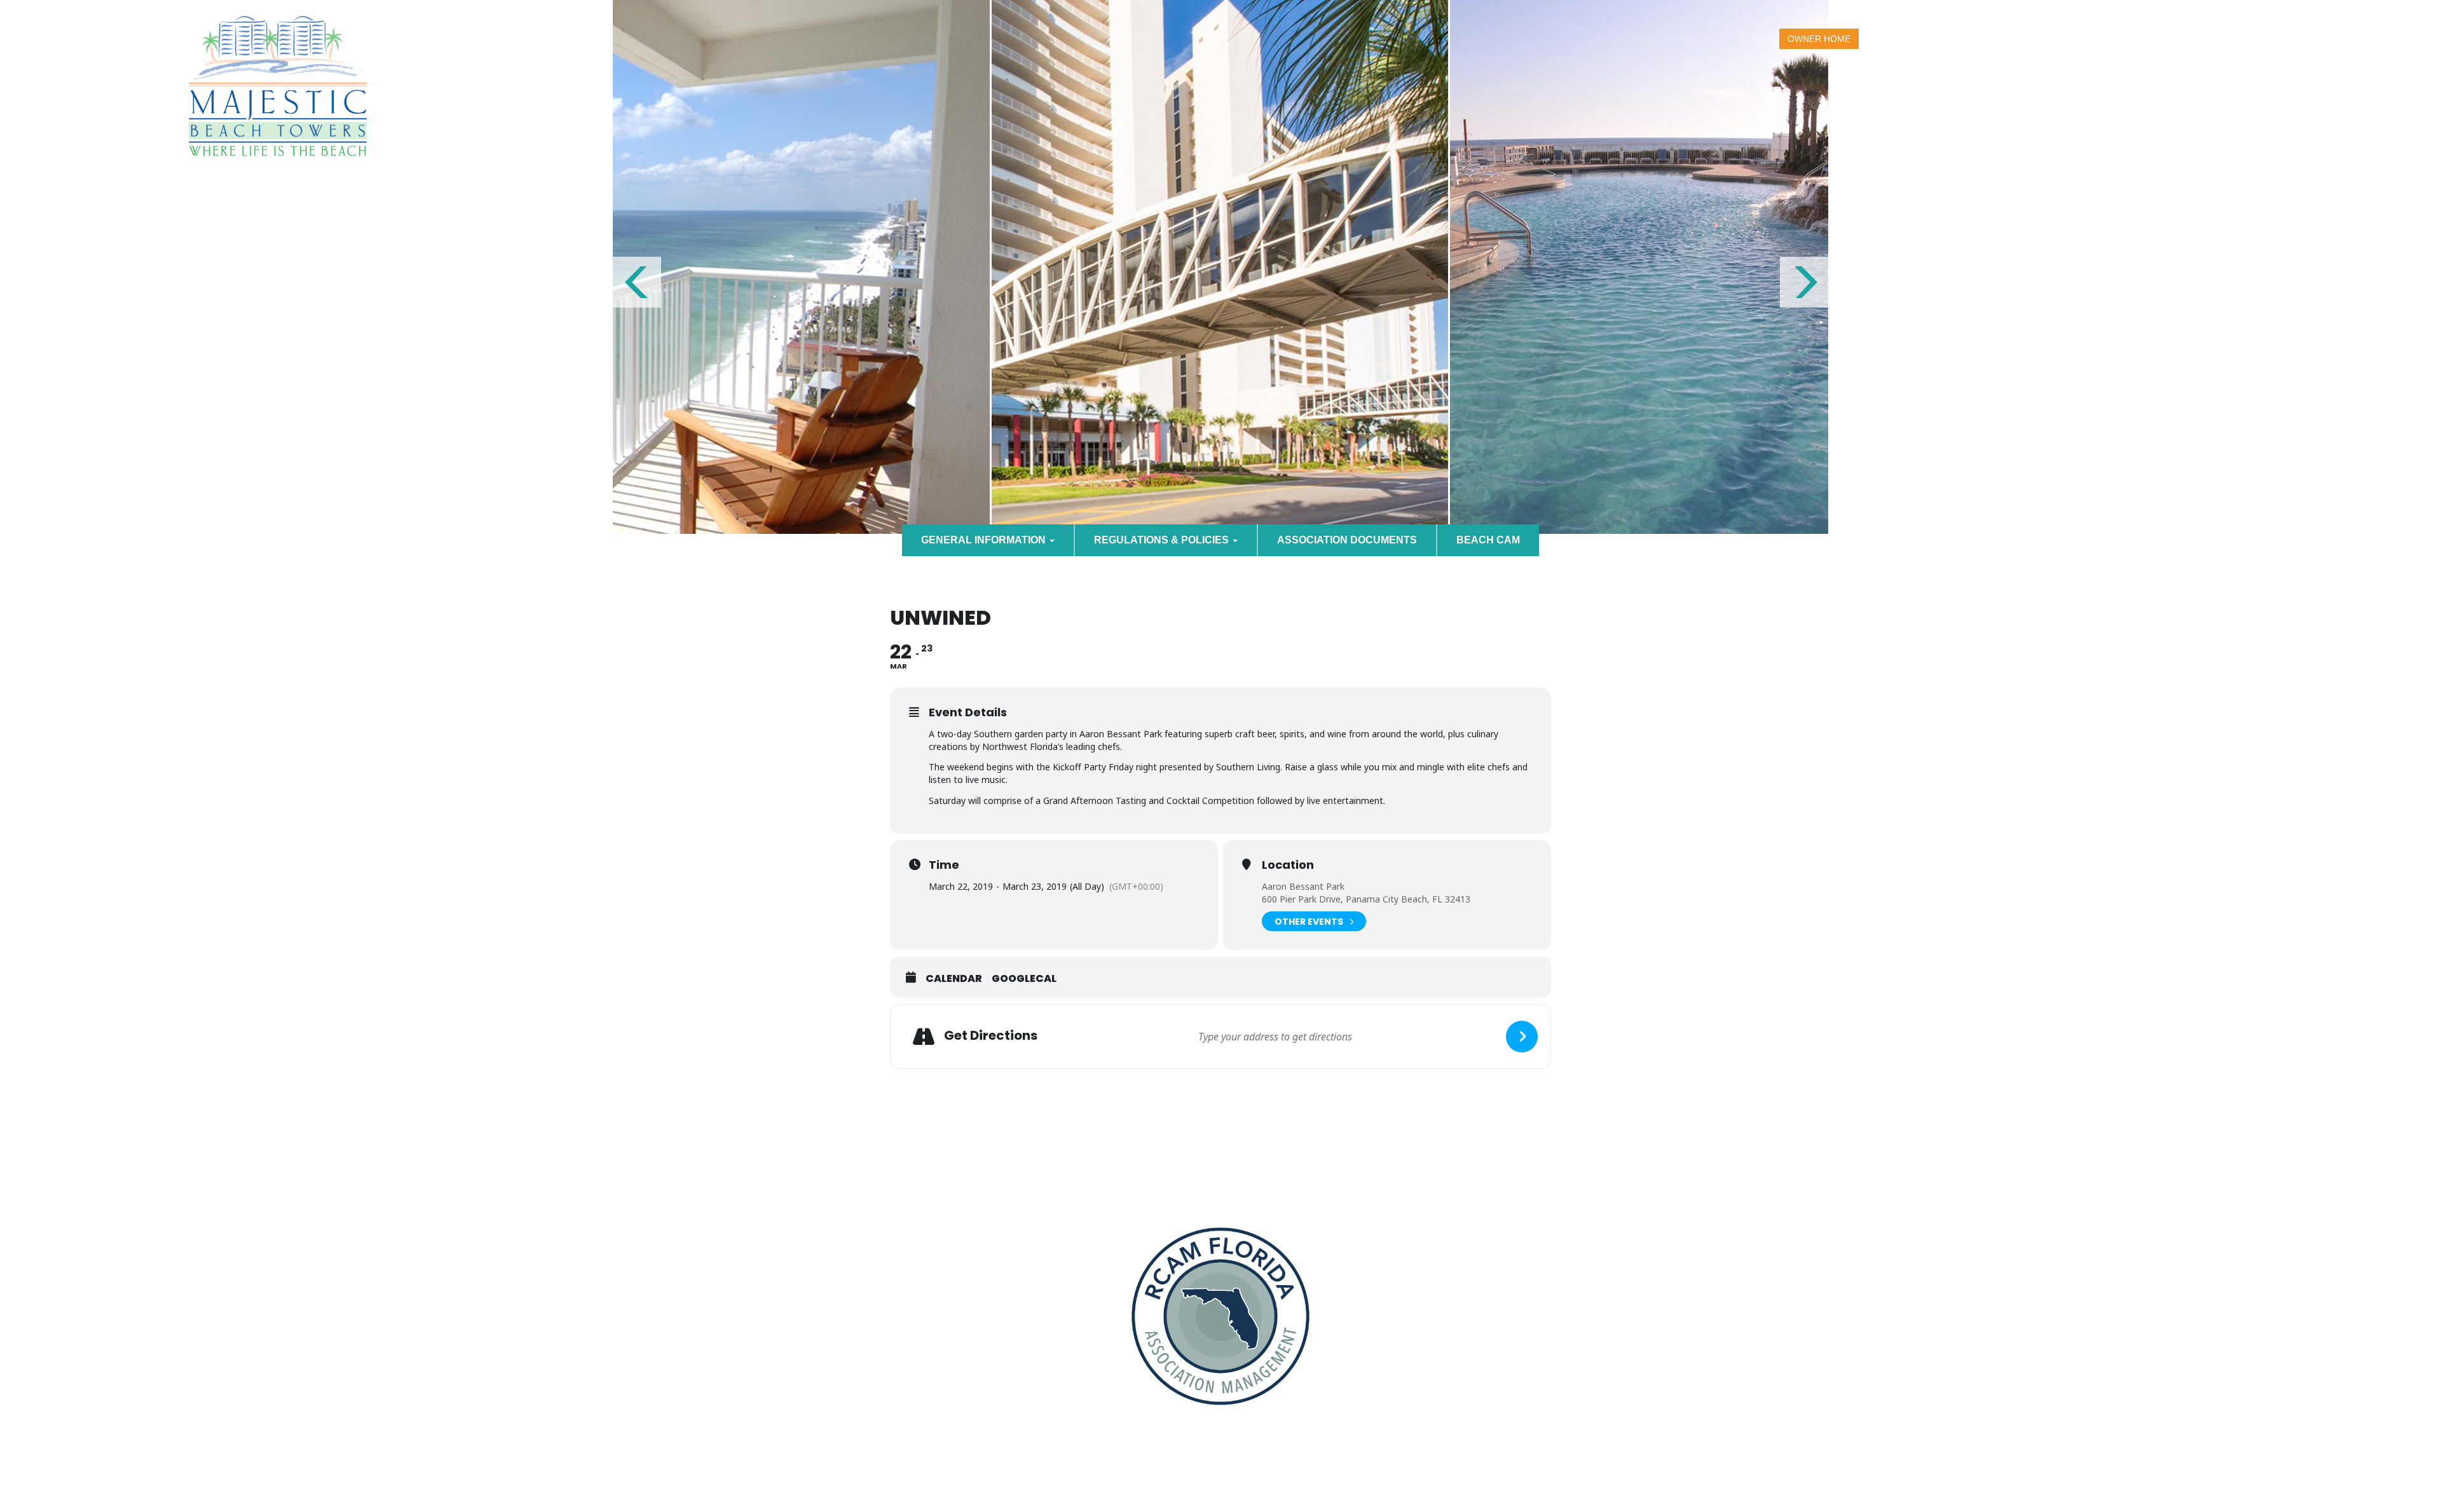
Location (1288, 865)
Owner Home (1819, 39)
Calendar (954, 979)
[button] (636, 282)
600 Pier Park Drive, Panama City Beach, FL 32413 (1366, 899)
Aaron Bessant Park (1303, 886)
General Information (985, 540)
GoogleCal (1024, 979)
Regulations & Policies (1163, 540)
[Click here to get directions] (1522, 1037)
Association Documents (1347, 540)
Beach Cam (1488, 540)
